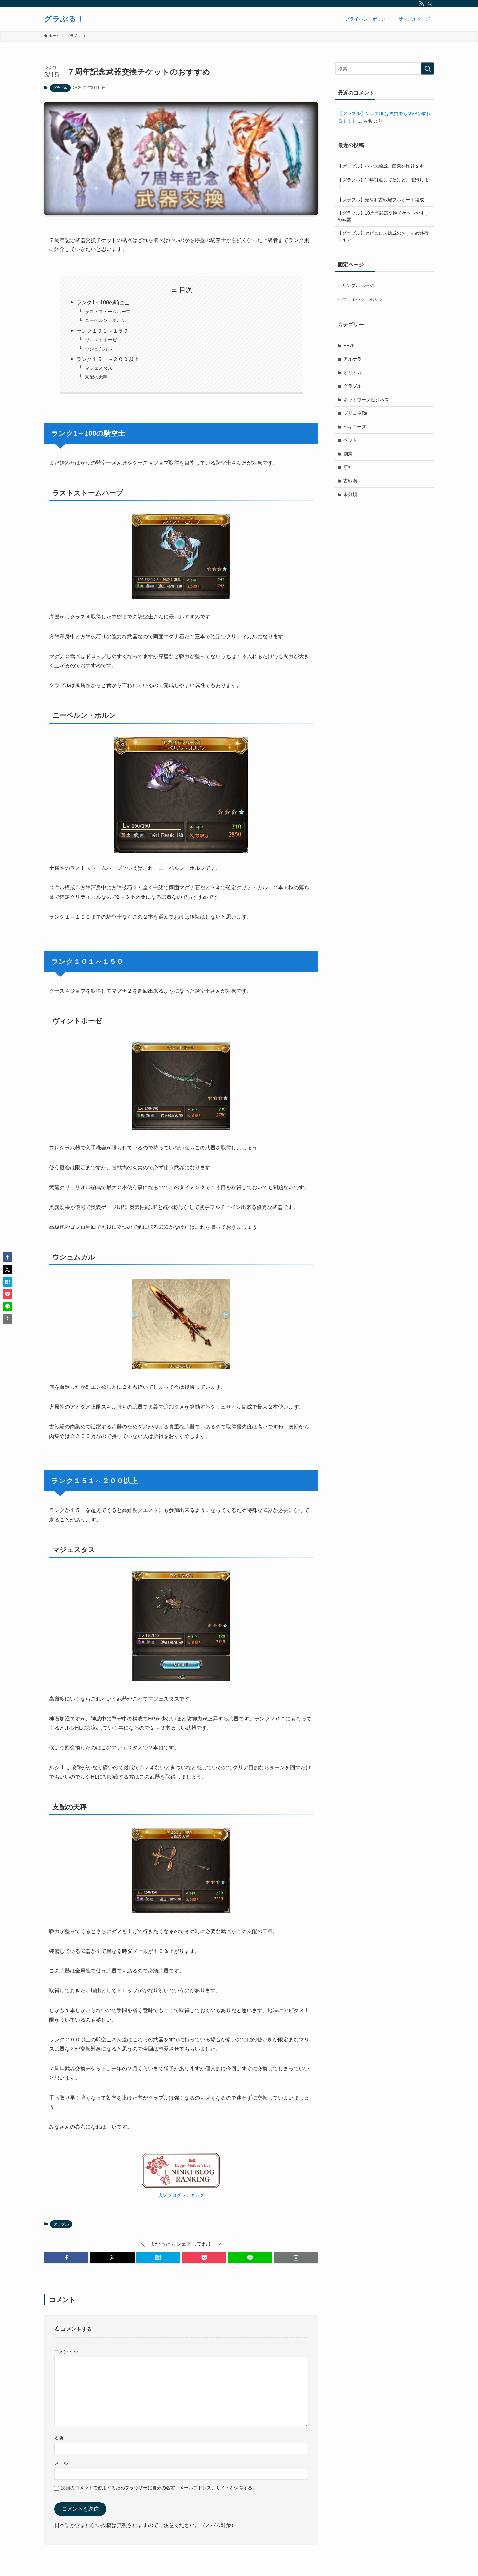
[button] (66, 2258)
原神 (348, 467)
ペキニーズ (355, 427)
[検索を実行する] (428, 69)
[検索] (430, 4)
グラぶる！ (64, 19)
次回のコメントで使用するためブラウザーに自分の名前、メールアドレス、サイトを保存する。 (159, 2488)
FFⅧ (349, 345)
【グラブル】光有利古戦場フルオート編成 (381, 200)
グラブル (60, 88)
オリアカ (352, 372)
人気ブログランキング (181, 2195)
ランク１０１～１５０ (108, 331)
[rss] (421, 4)
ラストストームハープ (108, 312)
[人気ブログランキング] (181, 2187)
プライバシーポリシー (365, 299)
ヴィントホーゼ (112, 340)
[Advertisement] (385, 553)
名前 (59, 2438)
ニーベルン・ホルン (110, 320)
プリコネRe (355, 413)
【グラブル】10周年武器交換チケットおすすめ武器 (383, 216)
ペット (350, 440)
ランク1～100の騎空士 (111, 303)
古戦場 (350, 481)
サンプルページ (358, 285)
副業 (348, 454)
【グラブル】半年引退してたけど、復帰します (383, 183)
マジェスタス (110, 368)
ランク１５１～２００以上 (108, 359)
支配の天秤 (108, 377)
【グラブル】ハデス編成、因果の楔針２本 (381, 166)
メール (61, 2463)
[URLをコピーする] (296, 2258)
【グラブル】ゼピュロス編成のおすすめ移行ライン (383, 236)
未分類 (350, 494)
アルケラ (352, 359)
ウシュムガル (108, 349)
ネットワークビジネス (366, 400)
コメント (66, 2352)
